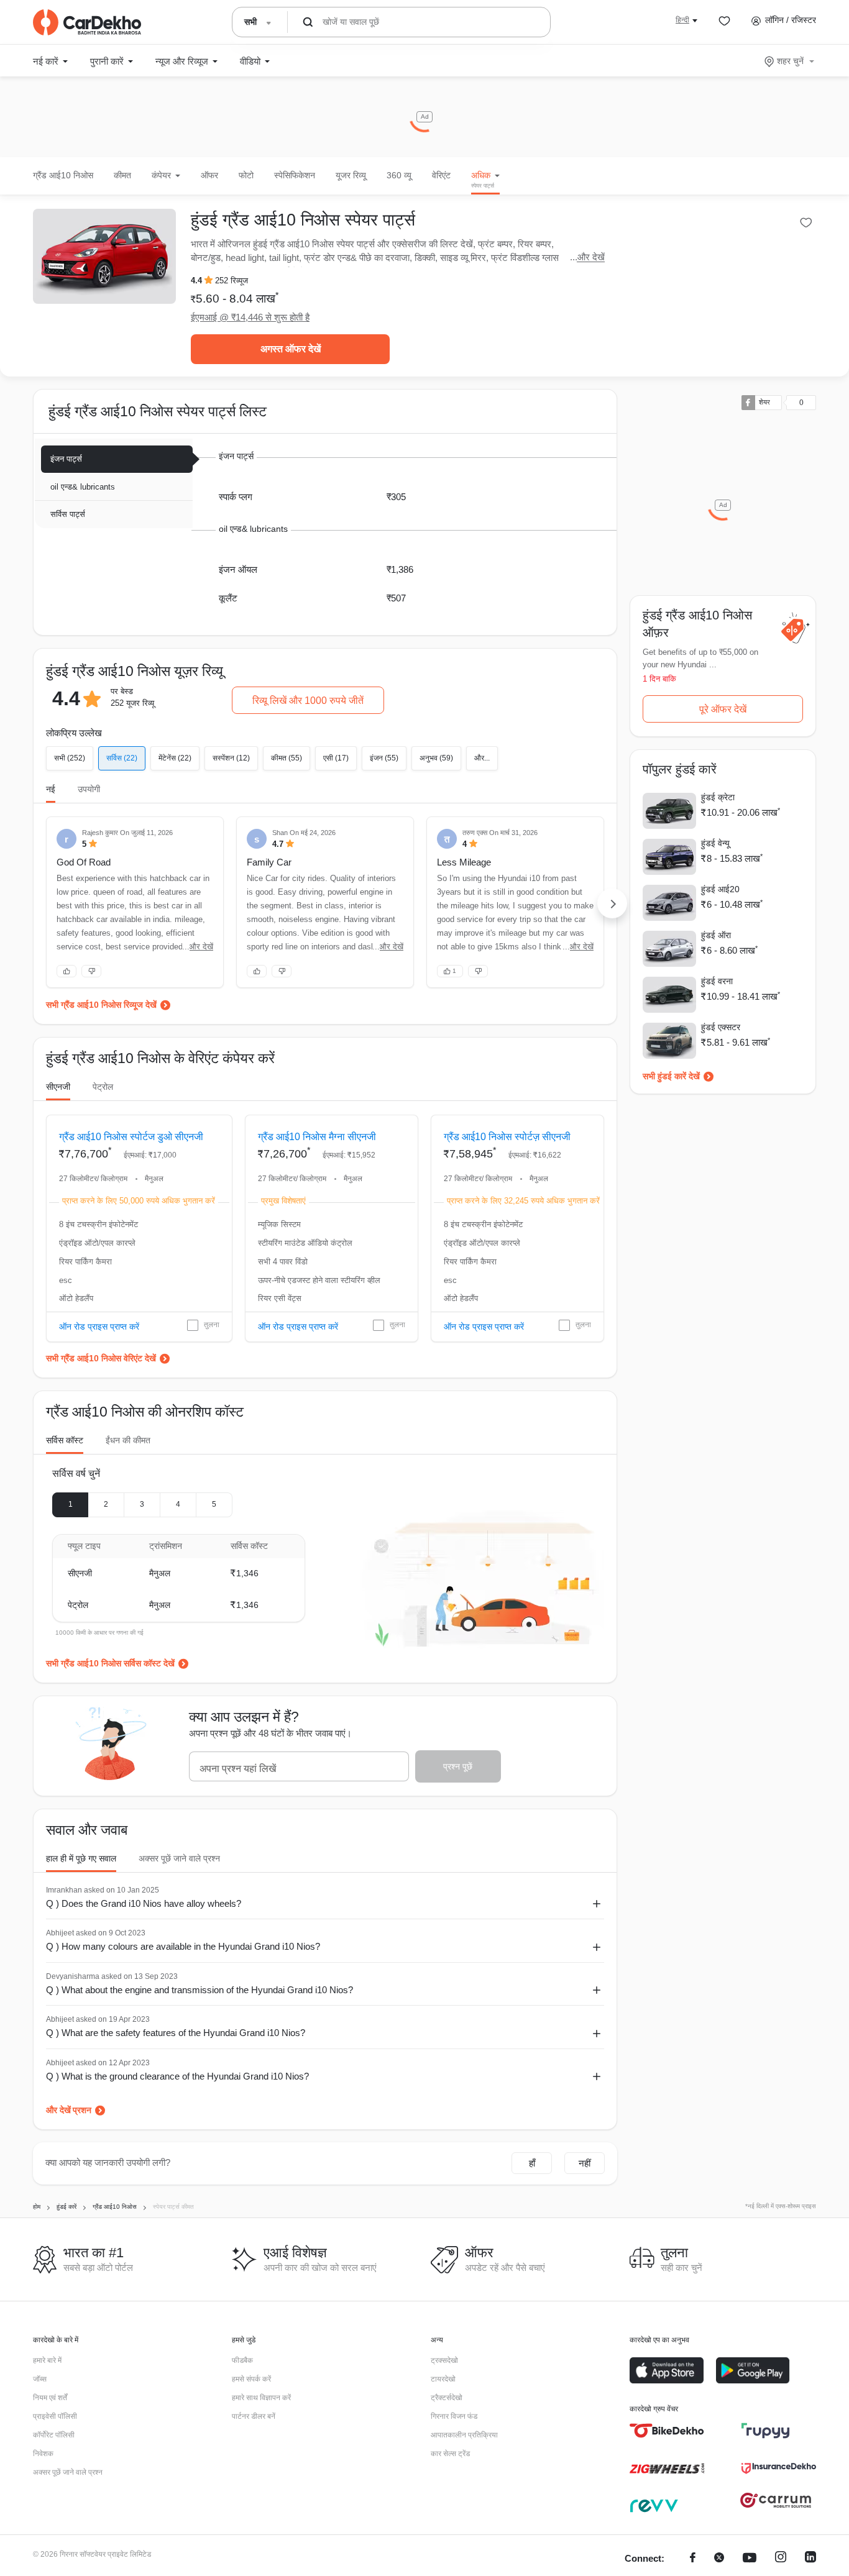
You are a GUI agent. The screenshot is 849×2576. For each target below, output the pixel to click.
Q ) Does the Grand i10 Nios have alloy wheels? (144, 1903)
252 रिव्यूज (232, 281)
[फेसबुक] (693, 2559)
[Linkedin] (810, 2559)
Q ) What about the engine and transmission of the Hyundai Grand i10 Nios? (200, 1990)
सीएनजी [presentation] (58, 1087)
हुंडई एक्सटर (721, 1027)
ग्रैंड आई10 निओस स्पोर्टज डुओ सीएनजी (131, 1137)
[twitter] (719, 2559)
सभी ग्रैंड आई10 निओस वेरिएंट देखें (101, 1358)
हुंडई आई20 (720, 889)
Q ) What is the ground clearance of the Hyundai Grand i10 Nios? (177, 2076)
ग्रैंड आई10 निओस (63, 175)
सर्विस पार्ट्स (68, 514)
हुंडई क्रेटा (718, 797)
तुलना (212, 1325)
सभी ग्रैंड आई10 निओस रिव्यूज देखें (101, 1005)
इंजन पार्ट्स (66, 459)
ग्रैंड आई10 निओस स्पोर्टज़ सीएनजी (507, 1137)
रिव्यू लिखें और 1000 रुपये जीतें (308, 701)
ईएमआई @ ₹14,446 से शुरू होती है (250, 317)
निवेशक (43, 2454)
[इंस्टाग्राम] (781, 2559)
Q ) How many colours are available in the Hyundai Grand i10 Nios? (183, 1946)
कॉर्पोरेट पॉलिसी (54, 2435)
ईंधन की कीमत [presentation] (128, 1440)
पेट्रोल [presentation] (103, 1087)
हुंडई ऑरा (716, 935)
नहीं (585, 2163)
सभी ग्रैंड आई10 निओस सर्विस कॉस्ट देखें (110, 1663)
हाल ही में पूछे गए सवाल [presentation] (81, 1858)
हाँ (532, 2163)
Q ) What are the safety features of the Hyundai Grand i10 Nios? (176, 2033)
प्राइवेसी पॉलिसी (55, 2416)
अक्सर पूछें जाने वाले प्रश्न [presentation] (179, 1858)
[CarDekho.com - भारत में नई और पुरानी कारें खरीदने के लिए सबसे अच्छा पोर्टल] (87, 22)
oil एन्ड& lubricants (83, 487)
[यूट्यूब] (750, 2559)
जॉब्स (40, 2379)
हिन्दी (682, 20)
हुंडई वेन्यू (715, 843)
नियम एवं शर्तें (50, 2398)
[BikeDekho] (667, 2431)
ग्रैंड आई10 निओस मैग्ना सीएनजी (317, 1137)
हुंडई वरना (717, 981)
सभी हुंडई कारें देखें (671, 1076)
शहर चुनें (790, 61)
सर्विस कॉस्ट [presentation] (65, 1440)
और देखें (591, 257)
